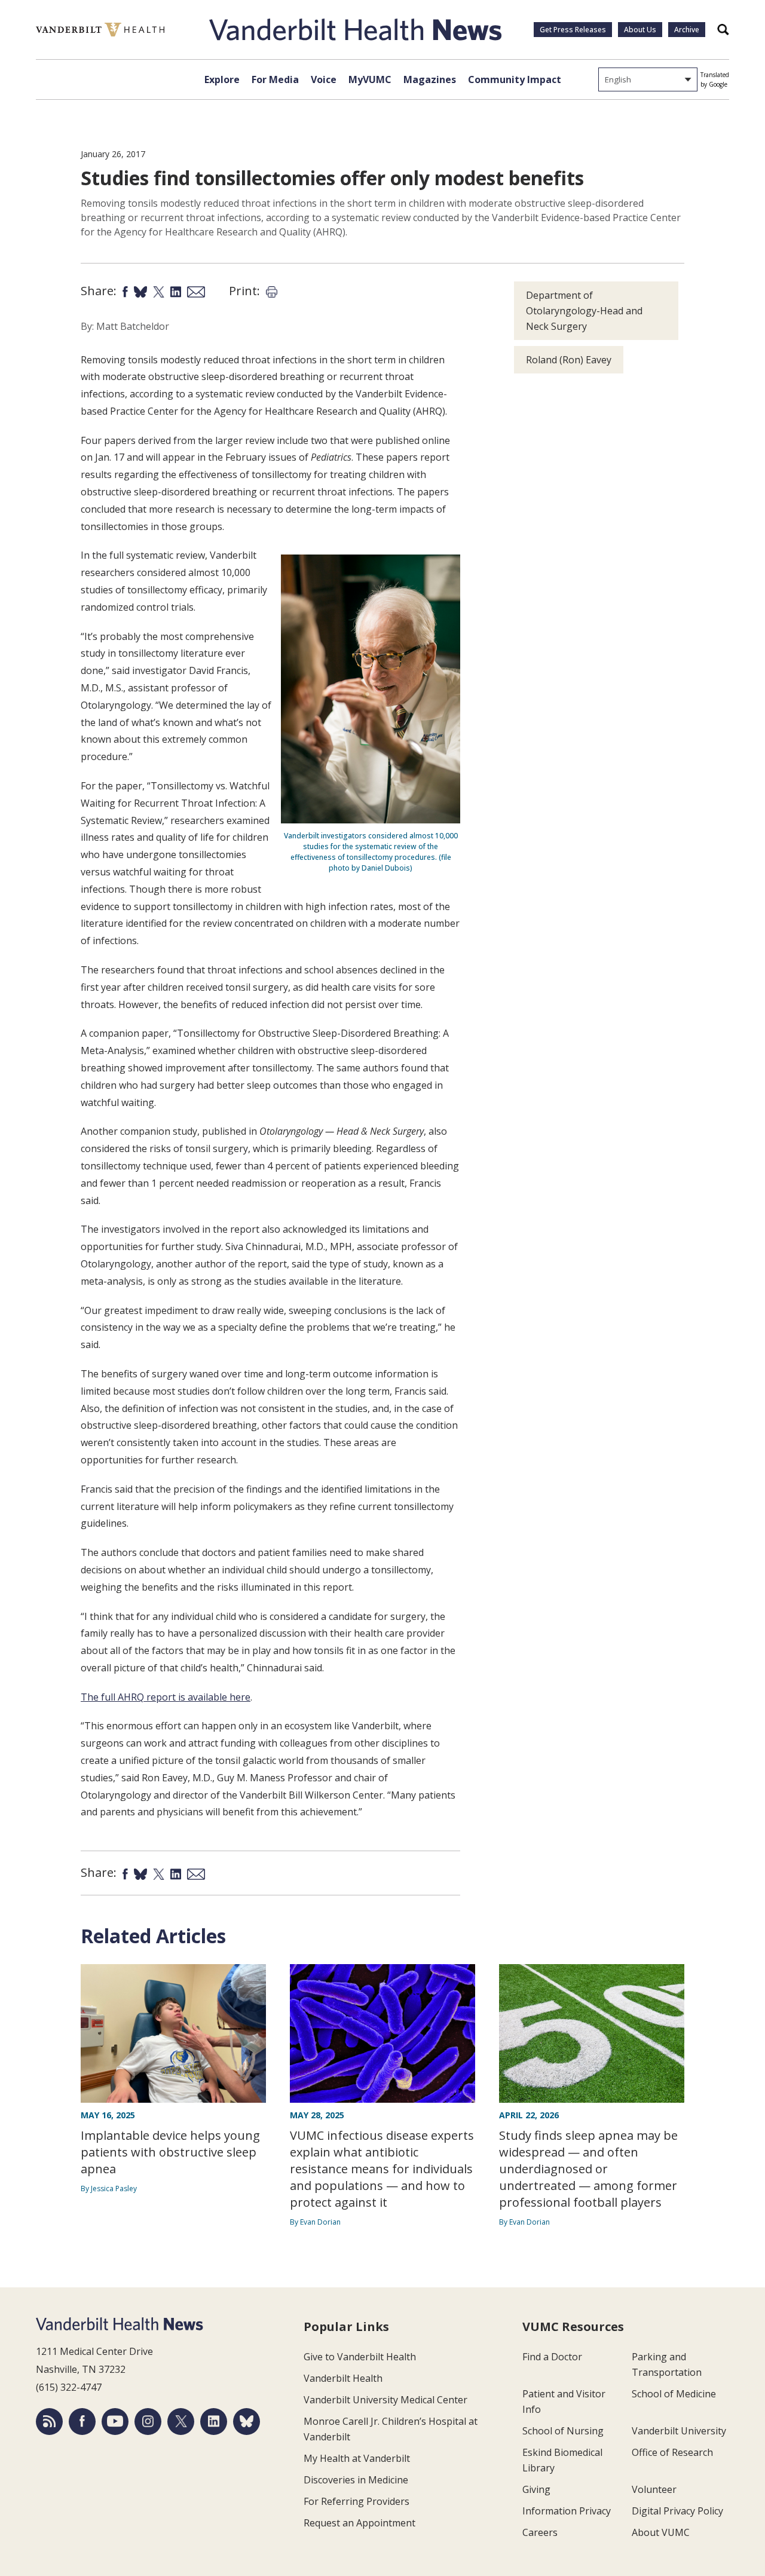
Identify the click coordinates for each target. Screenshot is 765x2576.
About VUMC (661, 2532)
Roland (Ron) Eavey (569, 360)
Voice (324, 79)
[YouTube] (115, 2422)
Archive (687, 30)
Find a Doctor (552, 2357)
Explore (222, 79)
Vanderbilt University (679, 2431)
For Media (275, 79)
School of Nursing (563, 2431)
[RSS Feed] (49, 2422)
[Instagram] (148, 2422)
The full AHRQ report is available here (166, 1697)
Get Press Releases (573, 30)
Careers (540, 2532)
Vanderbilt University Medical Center (385, 2400)
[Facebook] (82, 2422)
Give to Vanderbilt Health (360, 2357)
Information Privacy (567, 2511)
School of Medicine (674, 2394)
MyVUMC (370, 79)
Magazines (430, 79)
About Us (640, 30)
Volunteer (654, 2489)
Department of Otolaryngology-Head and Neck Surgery (584, 311)
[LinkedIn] (214, 2422)
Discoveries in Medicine (356, 2480)
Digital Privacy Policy (677, 2511)
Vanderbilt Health (343, 2378)
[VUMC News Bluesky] (247, 2422)
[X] (181, 2422)
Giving (536, 2489)
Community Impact (515, 79)
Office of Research (672, 2452)
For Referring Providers (357, 2501)
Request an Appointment (359, 2523)
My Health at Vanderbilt (357, 2458)
